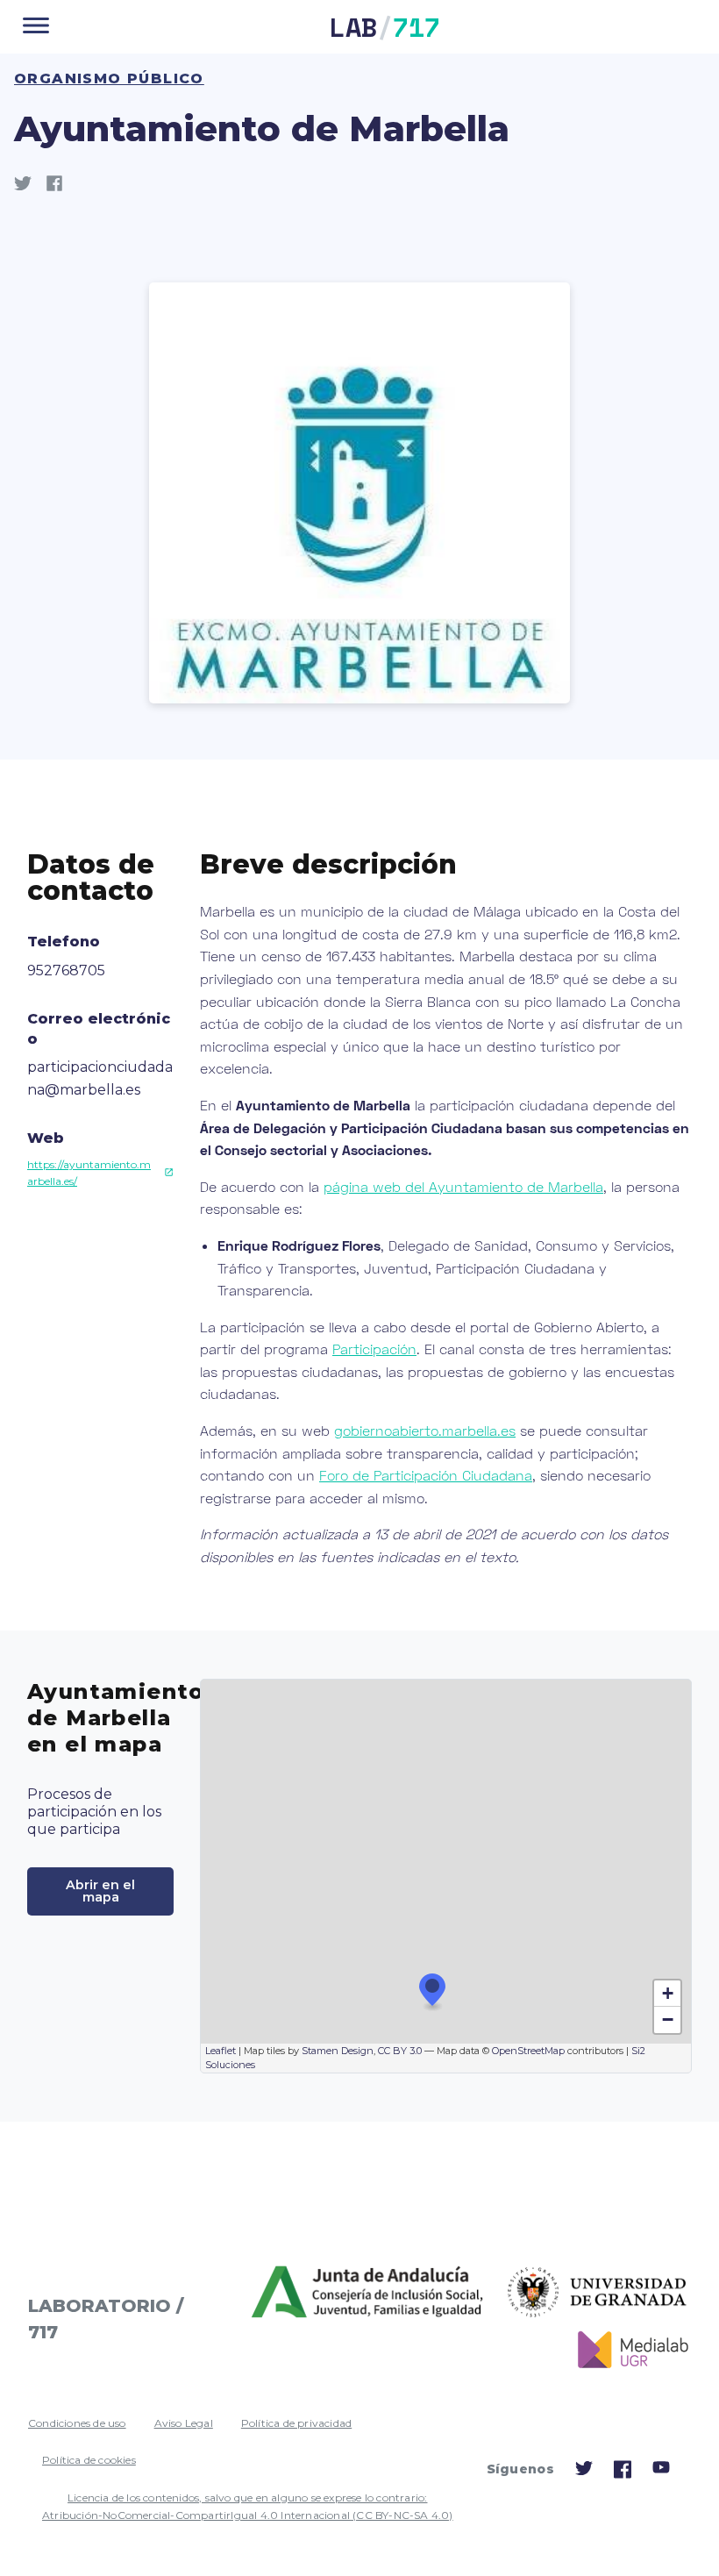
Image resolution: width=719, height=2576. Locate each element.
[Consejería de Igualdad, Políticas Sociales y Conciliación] (369, 2293)
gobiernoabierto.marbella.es (425, 1430)
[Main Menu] (36, 27)
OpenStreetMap (528, 2051)
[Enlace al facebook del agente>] (61, 187)
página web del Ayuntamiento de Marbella (463, 1186)
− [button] (668, 2019)
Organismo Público (109, 78)
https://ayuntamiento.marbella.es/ (89, 1173)
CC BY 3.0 (400, 2051)
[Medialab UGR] (626, 2350)
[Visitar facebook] (623, 2475)
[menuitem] (77, 2423)
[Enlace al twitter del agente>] (30, 187)
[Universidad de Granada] (598, 2293)
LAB (385, 27)
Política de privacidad (296, 2423)
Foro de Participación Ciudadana (426, 1475)
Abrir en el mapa (100, 1891)
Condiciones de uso (77, 2423)
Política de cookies (89, 2460)
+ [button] (668, 1993)
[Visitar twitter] (584, 2472)
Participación (374, 1349)
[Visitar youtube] (661, 2470)
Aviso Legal (184, 2423)
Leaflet (221, 2051)
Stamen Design (338, 2051)
